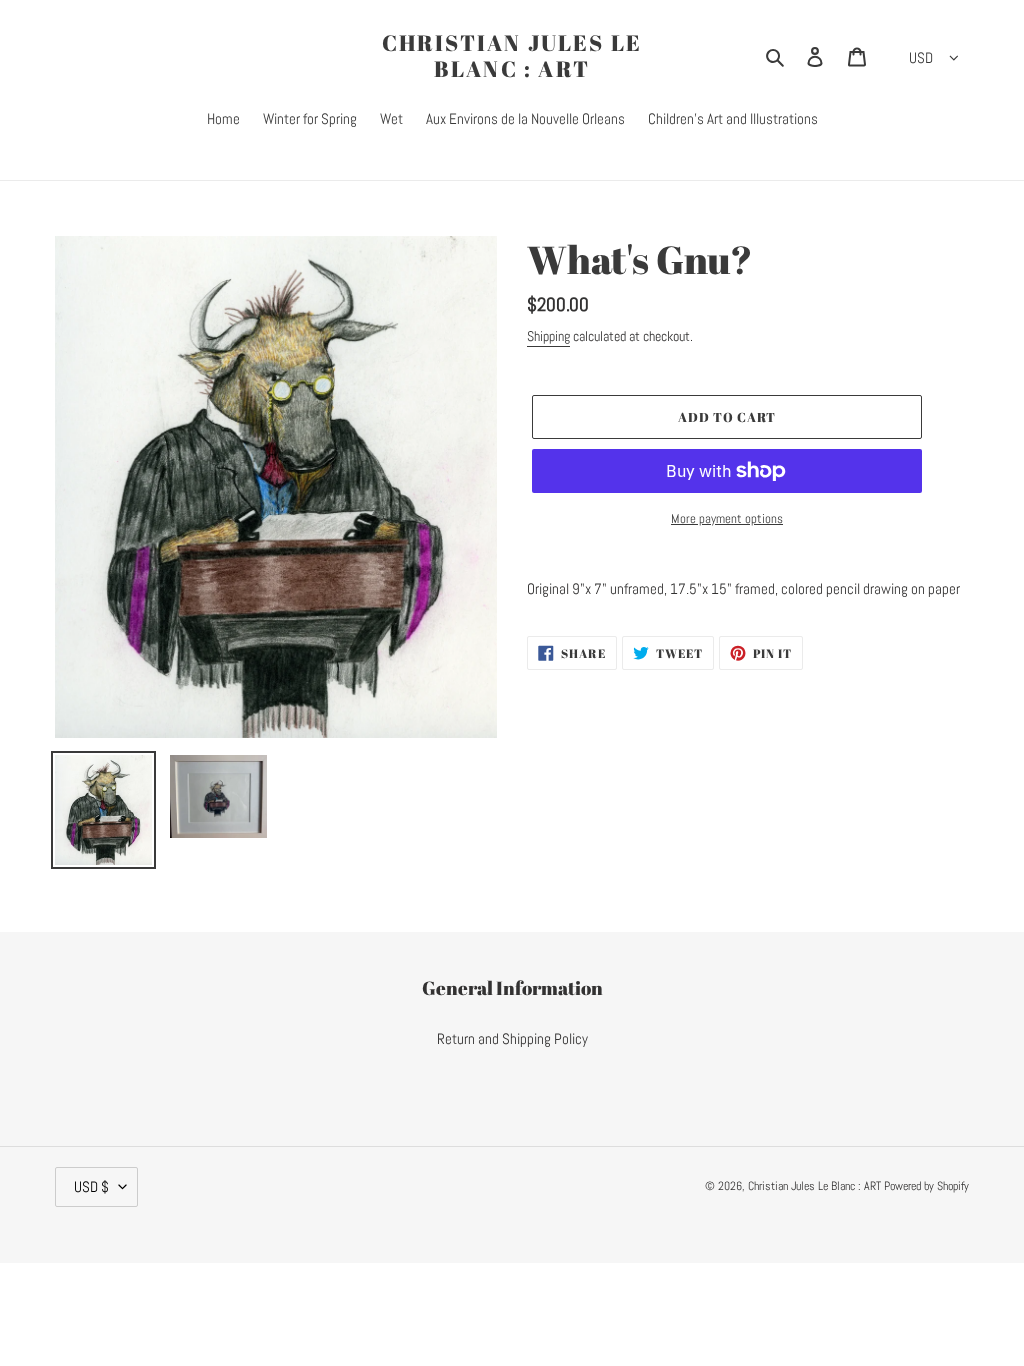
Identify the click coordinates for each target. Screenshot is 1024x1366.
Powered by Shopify (926, 1186)
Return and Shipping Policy (512, 1038)
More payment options (727, 518)
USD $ (91, 1186)
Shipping (548, 336)
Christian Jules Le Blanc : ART (512, 56)
